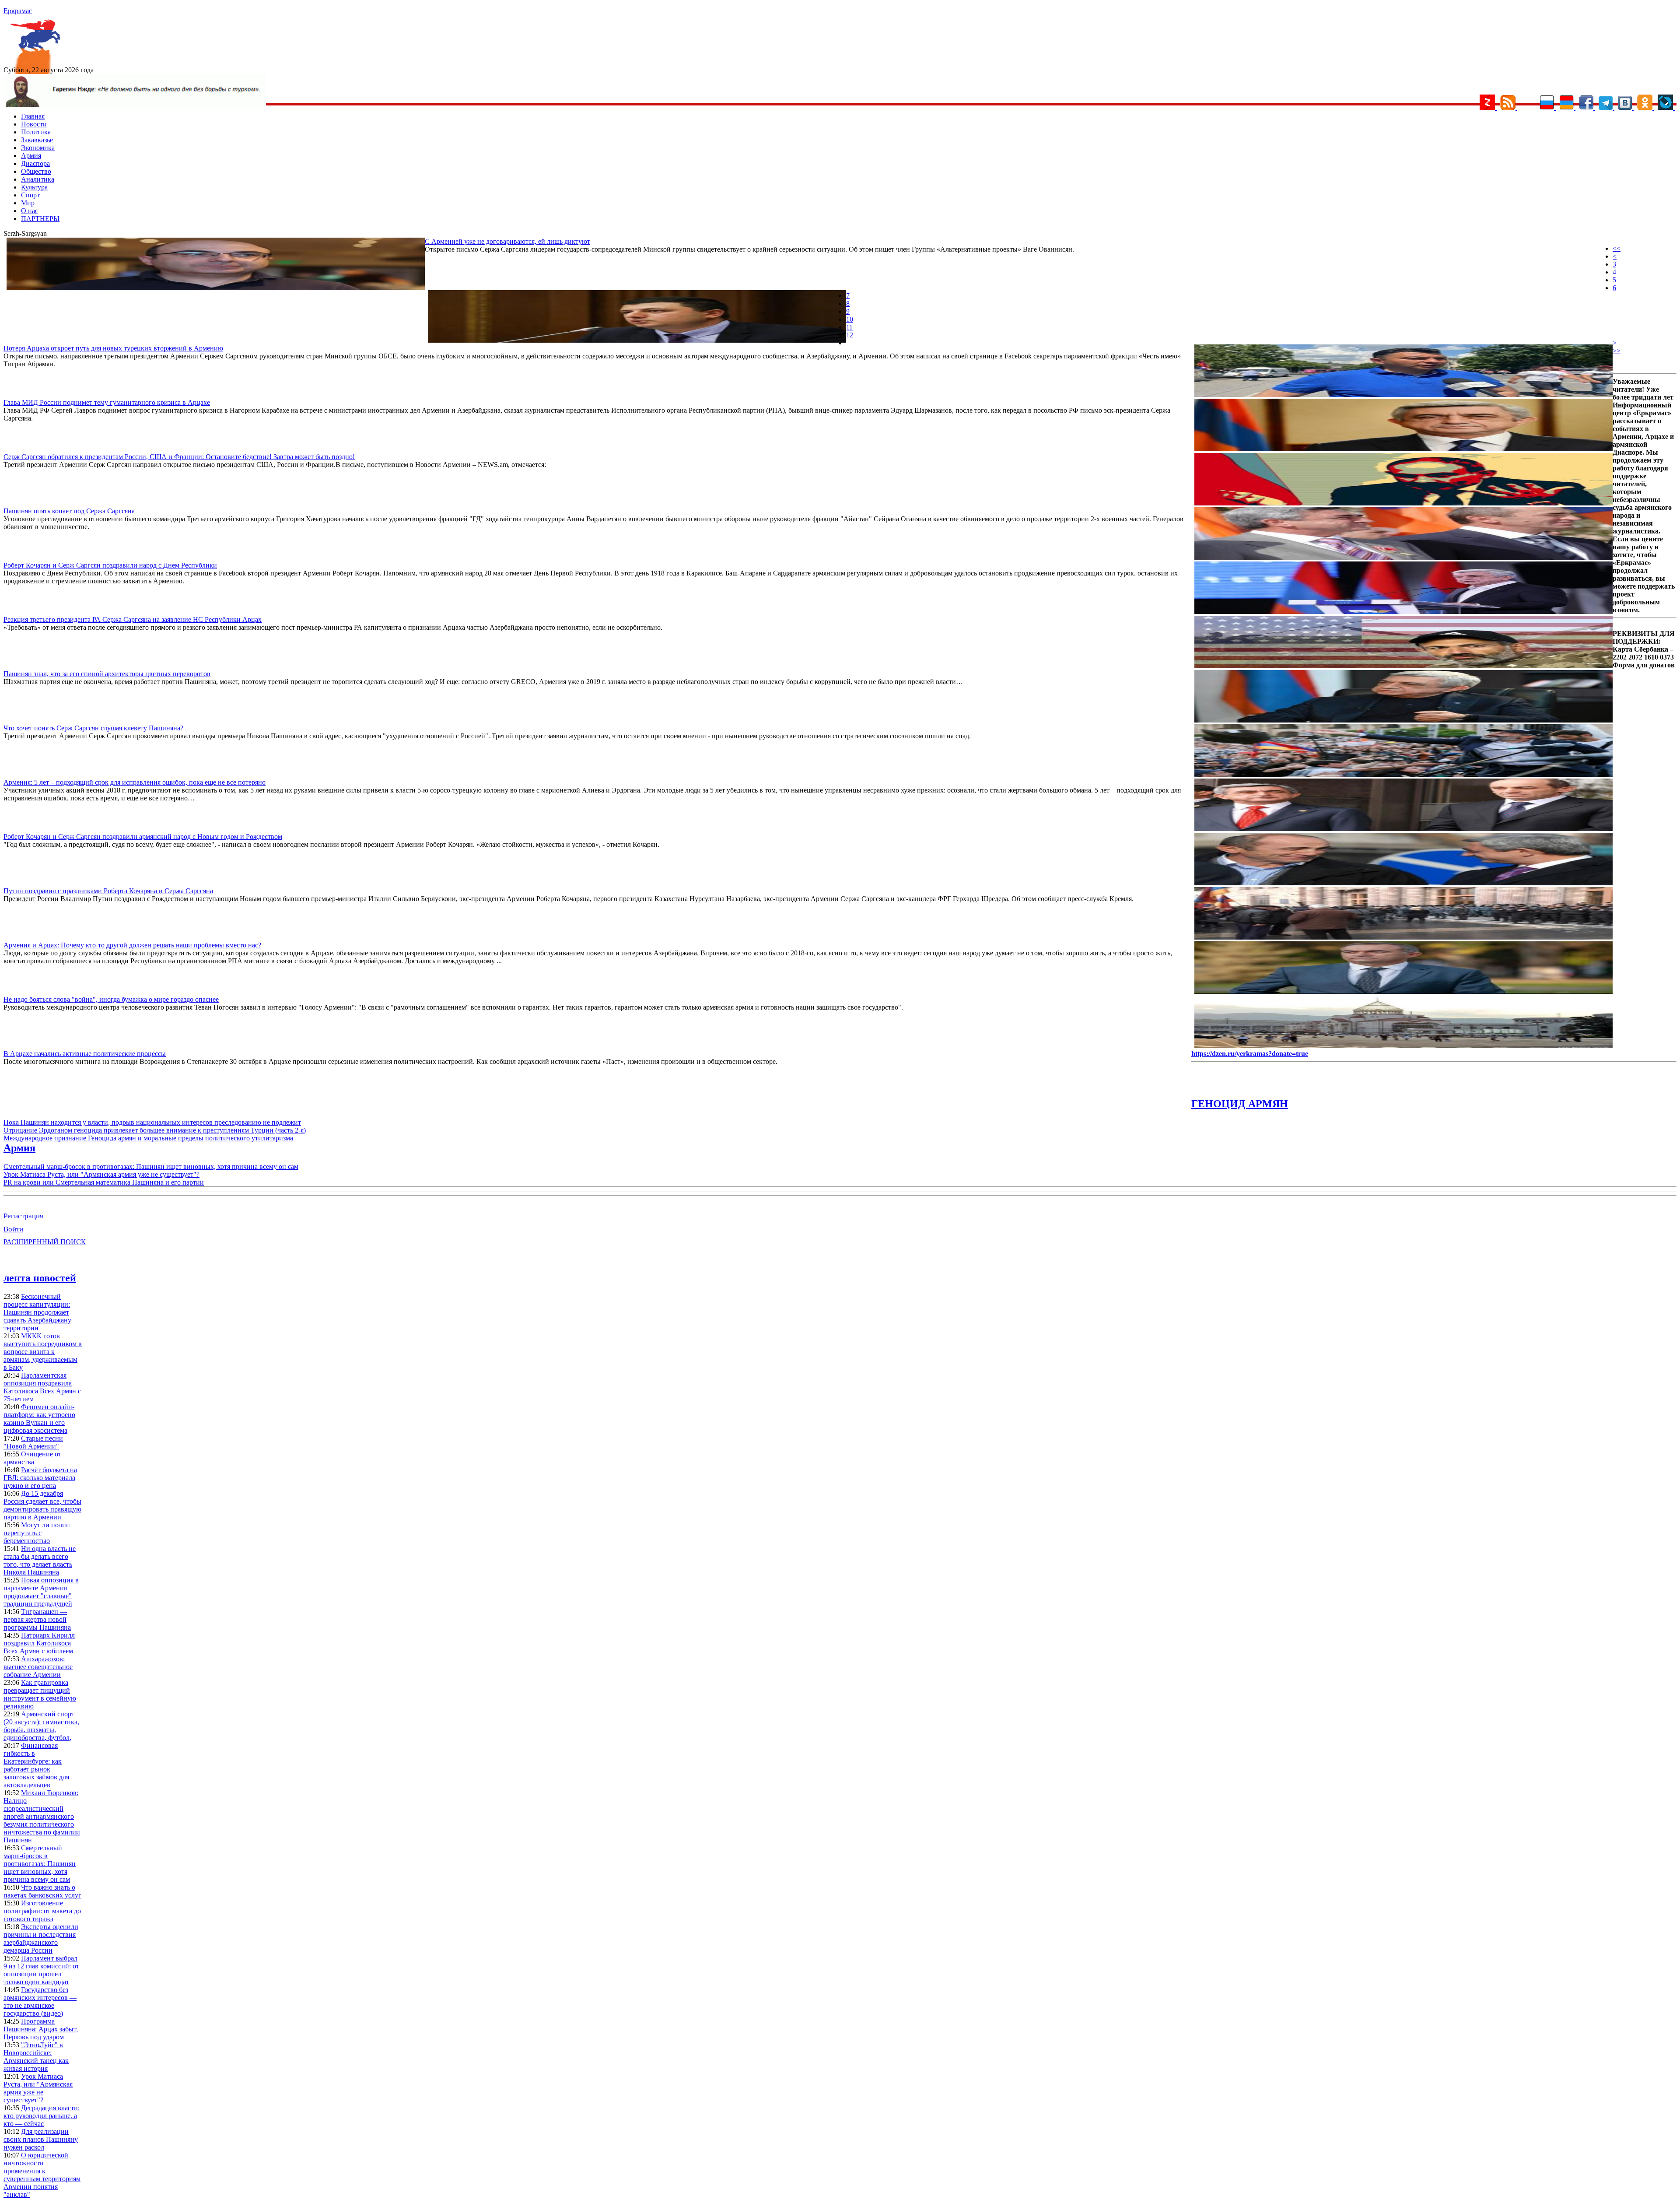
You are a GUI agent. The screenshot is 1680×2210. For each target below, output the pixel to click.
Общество (36, 171)
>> (1617, 351)
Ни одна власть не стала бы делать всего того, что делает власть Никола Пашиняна (40, 1560)
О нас (30, 211)
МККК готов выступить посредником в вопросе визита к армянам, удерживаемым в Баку (43, 1352)
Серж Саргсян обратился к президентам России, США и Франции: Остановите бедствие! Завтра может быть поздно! (179, 457)
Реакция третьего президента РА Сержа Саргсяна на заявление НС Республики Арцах (133, 619)
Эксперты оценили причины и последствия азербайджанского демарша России (41, 1938)
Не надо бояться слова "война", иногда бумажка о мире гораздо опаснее (111, 999)
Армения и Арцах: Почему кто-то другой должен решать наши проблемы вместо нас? (132, 945)
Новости (34, 124)
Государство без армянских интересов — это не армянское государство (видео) (40, 2001)
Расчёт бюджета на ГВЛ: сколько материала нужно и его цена (40, 1478)
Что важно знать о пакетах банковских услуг (42, 1891)
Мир (28, 203)
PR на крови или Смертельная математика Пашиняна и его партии (104, 1182)
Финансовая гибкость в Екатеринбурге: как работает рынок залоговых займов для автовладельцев (36, 1765)
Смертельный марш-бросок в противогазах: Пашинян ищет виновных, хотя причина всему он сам (151, 1166)
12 (850, 335)
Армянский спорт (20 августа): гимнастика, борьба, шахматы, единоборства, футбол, (41, 1726)
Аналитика (38, 179)
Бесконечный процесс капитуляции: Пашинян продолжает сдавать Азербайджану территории (37, 1312)
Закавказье (37, 140)
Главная (33, 116)
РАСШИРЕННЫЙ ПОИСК (45, 1242)
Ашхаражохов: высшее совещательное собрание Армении (38, 1667)
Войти (13, 1229)
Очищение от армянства (32, 1458)
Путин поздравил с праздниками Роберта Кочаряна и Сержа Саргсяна (108, 891)
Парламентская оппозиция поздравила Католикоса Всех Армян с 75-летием (42, 1387)
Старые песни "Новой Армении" (33, 1442)
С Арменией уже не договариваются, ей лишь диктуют (507, 241)
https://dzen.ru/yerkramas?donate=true (1250, 1054)
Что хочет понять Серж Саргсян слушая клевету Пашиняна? (93, 728)
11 (849, 327)
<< (1617, 248)
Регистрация (23, 1216)
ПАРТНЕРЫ (40, 219)
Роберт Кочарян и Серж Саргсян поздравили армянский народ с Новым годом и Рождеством (143, 837)
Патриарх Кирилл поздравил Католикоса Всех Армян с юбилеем (39, 1643)
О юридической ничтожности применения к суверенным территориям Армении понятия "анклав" (42, 2175)
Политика (36, 132)
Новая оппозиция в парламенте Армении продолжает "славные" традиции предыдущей (41, 1592)
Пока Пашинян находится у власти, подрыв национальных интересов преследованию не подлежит (152, 1122)
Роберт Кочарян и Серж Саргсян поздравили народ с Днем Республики (110, 565)
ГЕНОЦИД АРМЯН (1240, 1104)
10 (850, 319)
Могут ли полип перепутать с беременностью (37, 1533)
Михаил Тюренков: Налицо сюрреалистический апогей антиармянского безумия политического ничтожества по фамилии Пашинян (42, 1816)
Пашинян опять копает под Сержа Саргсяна (69, 511)
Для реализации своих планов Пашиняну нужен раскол (41, 2139)
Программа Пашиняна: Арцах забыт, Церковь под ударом (41, 2029)
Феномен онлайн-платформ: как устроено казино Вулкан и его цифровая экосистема (39, 1419)
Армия (31, 156)
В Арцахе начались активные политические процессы (85, 1054)
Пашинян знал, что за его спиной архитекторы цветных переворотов (107, 674)
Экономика (38, 148)
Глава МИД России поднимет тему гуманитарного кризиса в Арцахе (107, 402)
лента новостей (40, 1278)
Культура (34, 187)
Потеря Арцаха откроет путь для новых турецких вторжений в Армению (113, 348)
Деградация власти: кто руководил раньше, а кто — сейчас (42, 2116)
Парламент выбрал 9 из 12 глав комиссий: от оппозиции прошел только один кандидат (41, 1970)
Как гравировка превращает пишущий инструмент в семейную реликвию (40, 1694)
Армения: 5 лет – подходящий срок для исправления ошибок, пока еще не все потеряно (135, 782)
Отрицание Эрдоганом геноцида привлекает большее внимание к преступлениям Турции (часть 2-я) (155, 1130)
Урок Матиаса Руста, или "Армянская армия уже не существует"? (101, 1174)
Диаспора (35, 163)
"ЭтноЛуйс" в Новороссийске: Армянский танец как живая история (36, 2057)
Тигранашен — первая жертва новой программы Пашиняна (37, 1619)
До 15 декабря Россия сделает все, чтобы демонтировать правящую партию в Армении (42, 1505)
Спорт (30, 195)
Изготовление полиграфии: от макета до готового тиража (42, 1911)
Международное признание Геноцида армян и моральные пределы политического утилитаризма (148, 1138)
